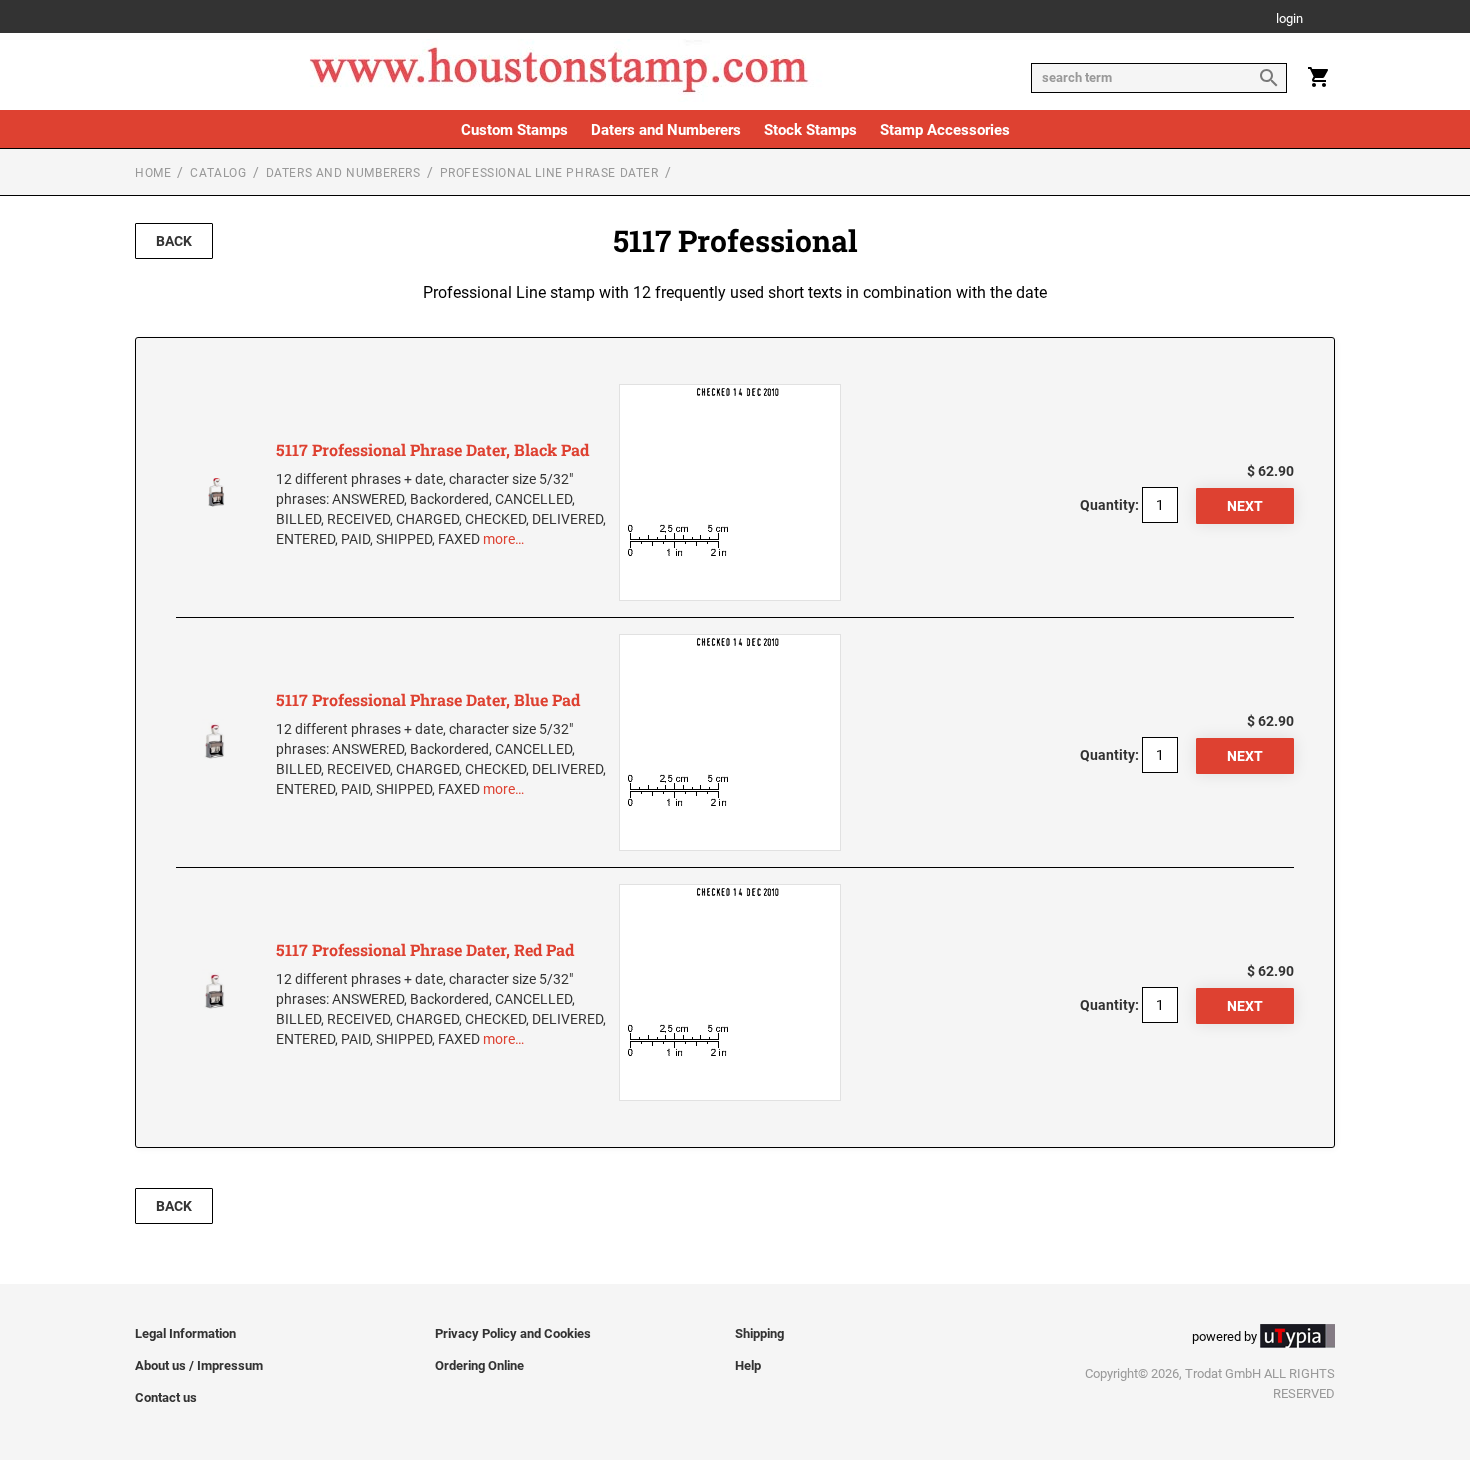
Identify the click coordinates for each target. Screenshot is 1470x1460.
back (174, 241)
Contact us (166, 1397)
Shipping (759, 1333)
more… (503, 539)
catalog (218, 173)
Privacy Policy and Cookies (513, 1333)
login (1289, 19)
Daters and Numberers (666, 130)
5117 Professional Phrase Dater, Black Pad (432, 449)
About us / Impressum (199, 1365)
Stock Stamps (810, 130)
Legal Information (185, 1333)
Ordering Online (479, 1365)
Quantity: (1109, 505)
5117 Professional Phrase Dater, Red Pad (425, 949)
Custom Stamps (514, 130)
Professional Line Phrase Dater (549, 173)
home (153, 173)
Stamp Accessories (945, 130)
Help (748, 1365)
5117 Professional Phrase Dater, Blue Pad (428, 699)
